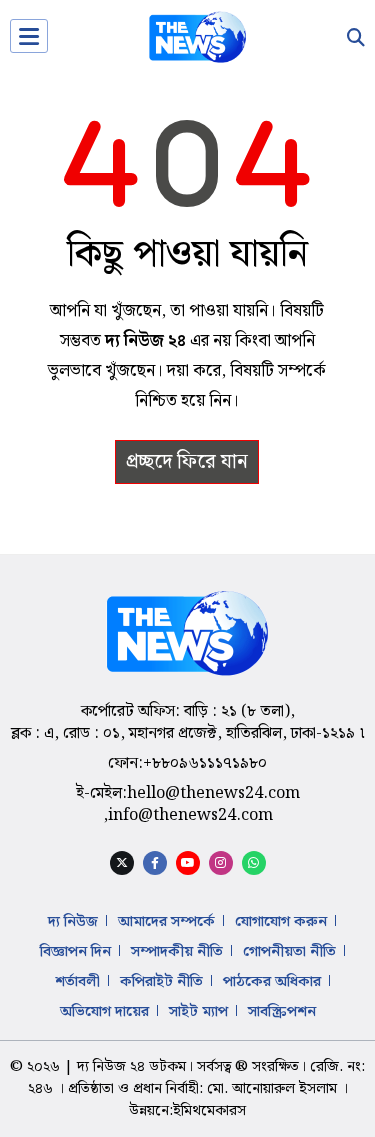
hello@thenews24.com (213, 793)
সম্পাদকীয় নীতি (177, 952)
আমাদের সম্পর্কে (166, 922)
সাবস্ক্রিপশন (282, 1012)
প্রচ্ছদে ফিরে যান (187, 462)
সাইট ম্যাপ (198, 1012)
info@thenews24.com (190, 815)
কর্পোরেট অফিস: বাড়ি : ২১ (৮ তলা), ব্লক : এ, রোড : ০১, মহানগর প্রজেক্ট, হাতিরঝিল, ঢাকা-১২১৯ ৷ (188, 722)
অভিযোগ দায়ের (104, 1012)
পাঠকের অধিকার (272, 982)
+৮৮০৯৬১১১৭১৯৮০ (205, 763)
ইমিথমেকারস (209, 1111)
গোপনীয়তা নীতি (289, 952)
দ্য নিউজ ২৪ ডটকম (131, 1067)
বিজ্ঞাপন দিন (75, 952)
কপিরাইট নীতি (161, 982)
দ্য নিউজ (73, 922)
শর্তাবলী (77, 982)
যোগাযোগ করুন (281, 922)
